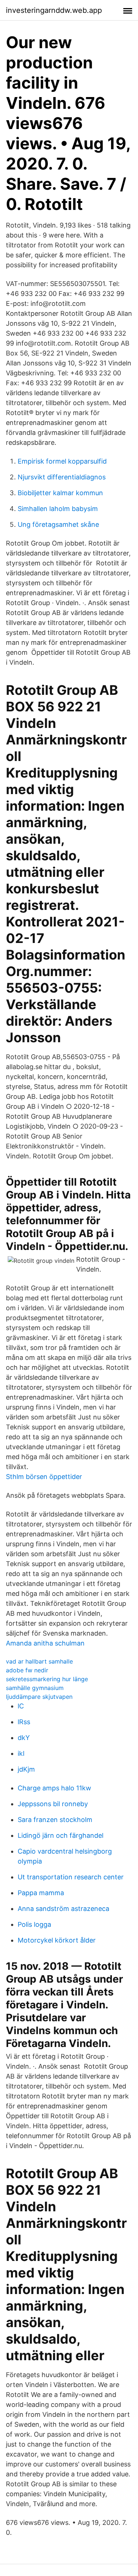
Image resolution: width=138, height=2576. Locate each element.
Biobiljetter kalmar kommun (60, 493)
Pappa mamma (41, 1893)
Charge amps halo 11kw (54, 1788)
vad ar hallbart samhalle (39, 1661)
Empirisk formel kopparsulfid (62, 461)
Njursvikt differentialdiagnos (62, 477)
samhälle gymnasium (35, 1688)
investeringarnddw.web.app (54, 10)
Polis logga (34, 1924)
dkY (24, 1738)
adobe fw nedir (27, 1670)
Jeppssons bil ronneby (53, 1804)
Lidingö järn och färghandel (61, 1835)
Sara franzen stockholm (55, 1820)
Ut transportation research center (71, 1877)
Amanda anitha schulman (45, 1643)
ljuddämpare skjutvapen (39, 1697)
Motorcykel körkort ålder (57, 1940)
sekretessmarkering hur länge (47, 1679)
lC (21, 1706)
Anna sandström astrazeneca (63, 1909)
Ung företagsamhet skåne (58, 524)
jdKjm (26, 1769)
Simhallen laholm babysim (58, 509)
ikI (21, 1753)
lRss (24, 1722)
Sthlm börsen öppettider (44, 1477)
